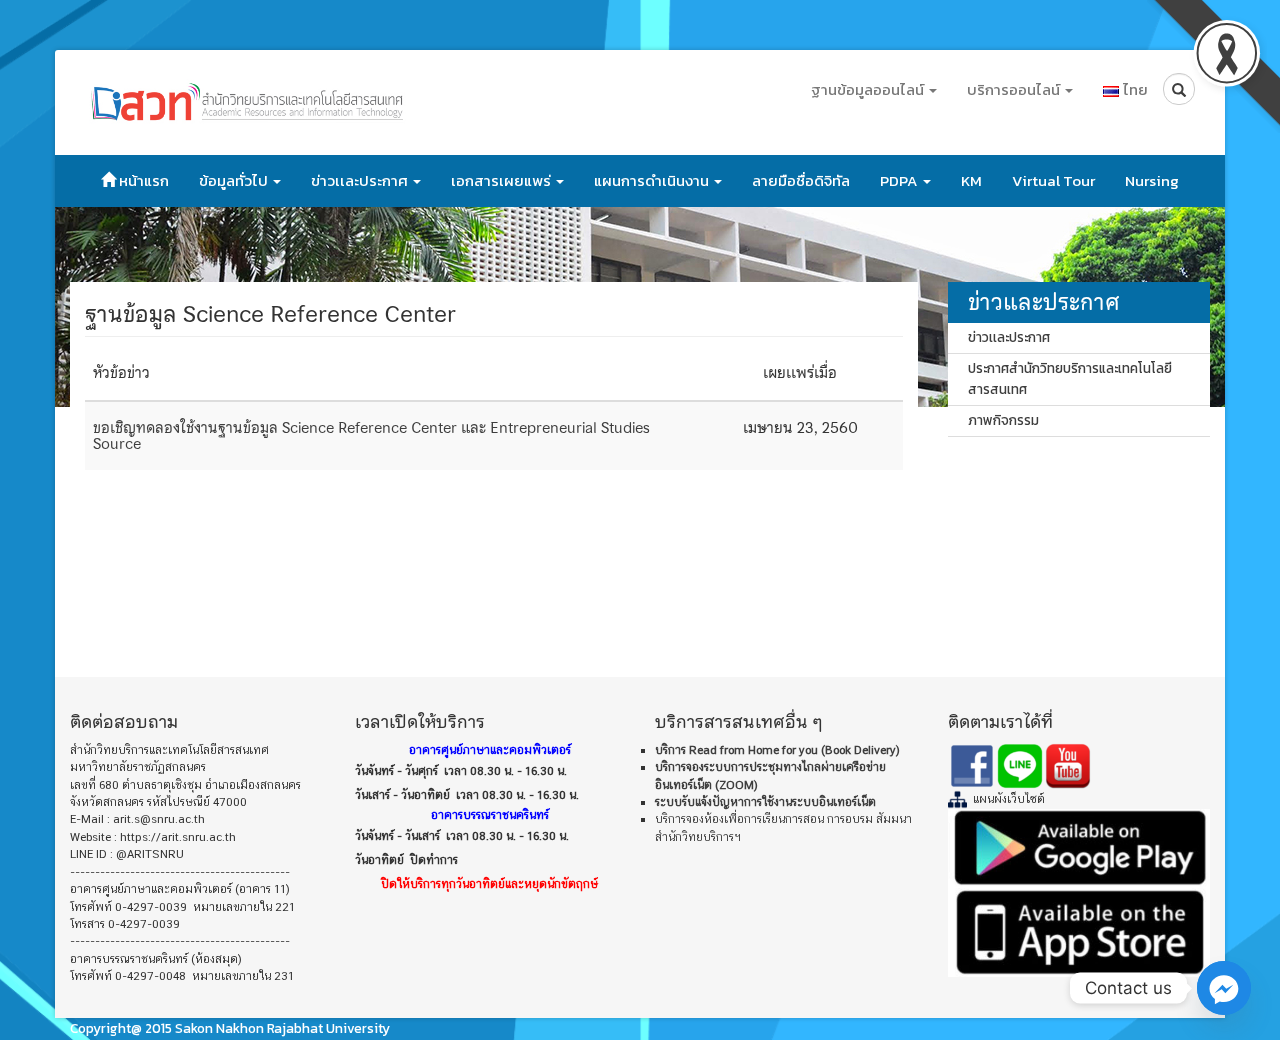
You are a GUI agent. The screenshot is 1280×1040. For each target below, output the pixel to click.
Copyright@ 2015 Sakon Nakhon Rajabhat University (230, 1028)
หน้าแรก (142, 180)
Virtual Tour (1053, 180)
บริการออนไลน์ (1015, 89)
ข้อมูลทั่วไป (235, 180)
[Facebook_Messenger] (1224, 988)
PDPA (900, 180)
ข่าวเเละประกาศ (361, 180)
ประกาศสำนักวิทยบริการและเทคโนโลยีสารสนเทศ (1070, 379)
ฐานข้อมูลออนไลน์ (869, 89)
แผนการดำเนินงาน (653, 180)
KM (971, 180)
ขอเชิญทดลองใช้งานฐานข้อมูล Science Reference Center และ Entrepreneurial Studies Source (371, 436)
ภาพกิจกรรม (1003, 420)
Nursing (1152, 180)
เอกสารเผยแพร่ (502, 180)
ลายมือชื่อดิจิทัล (801, 180)
